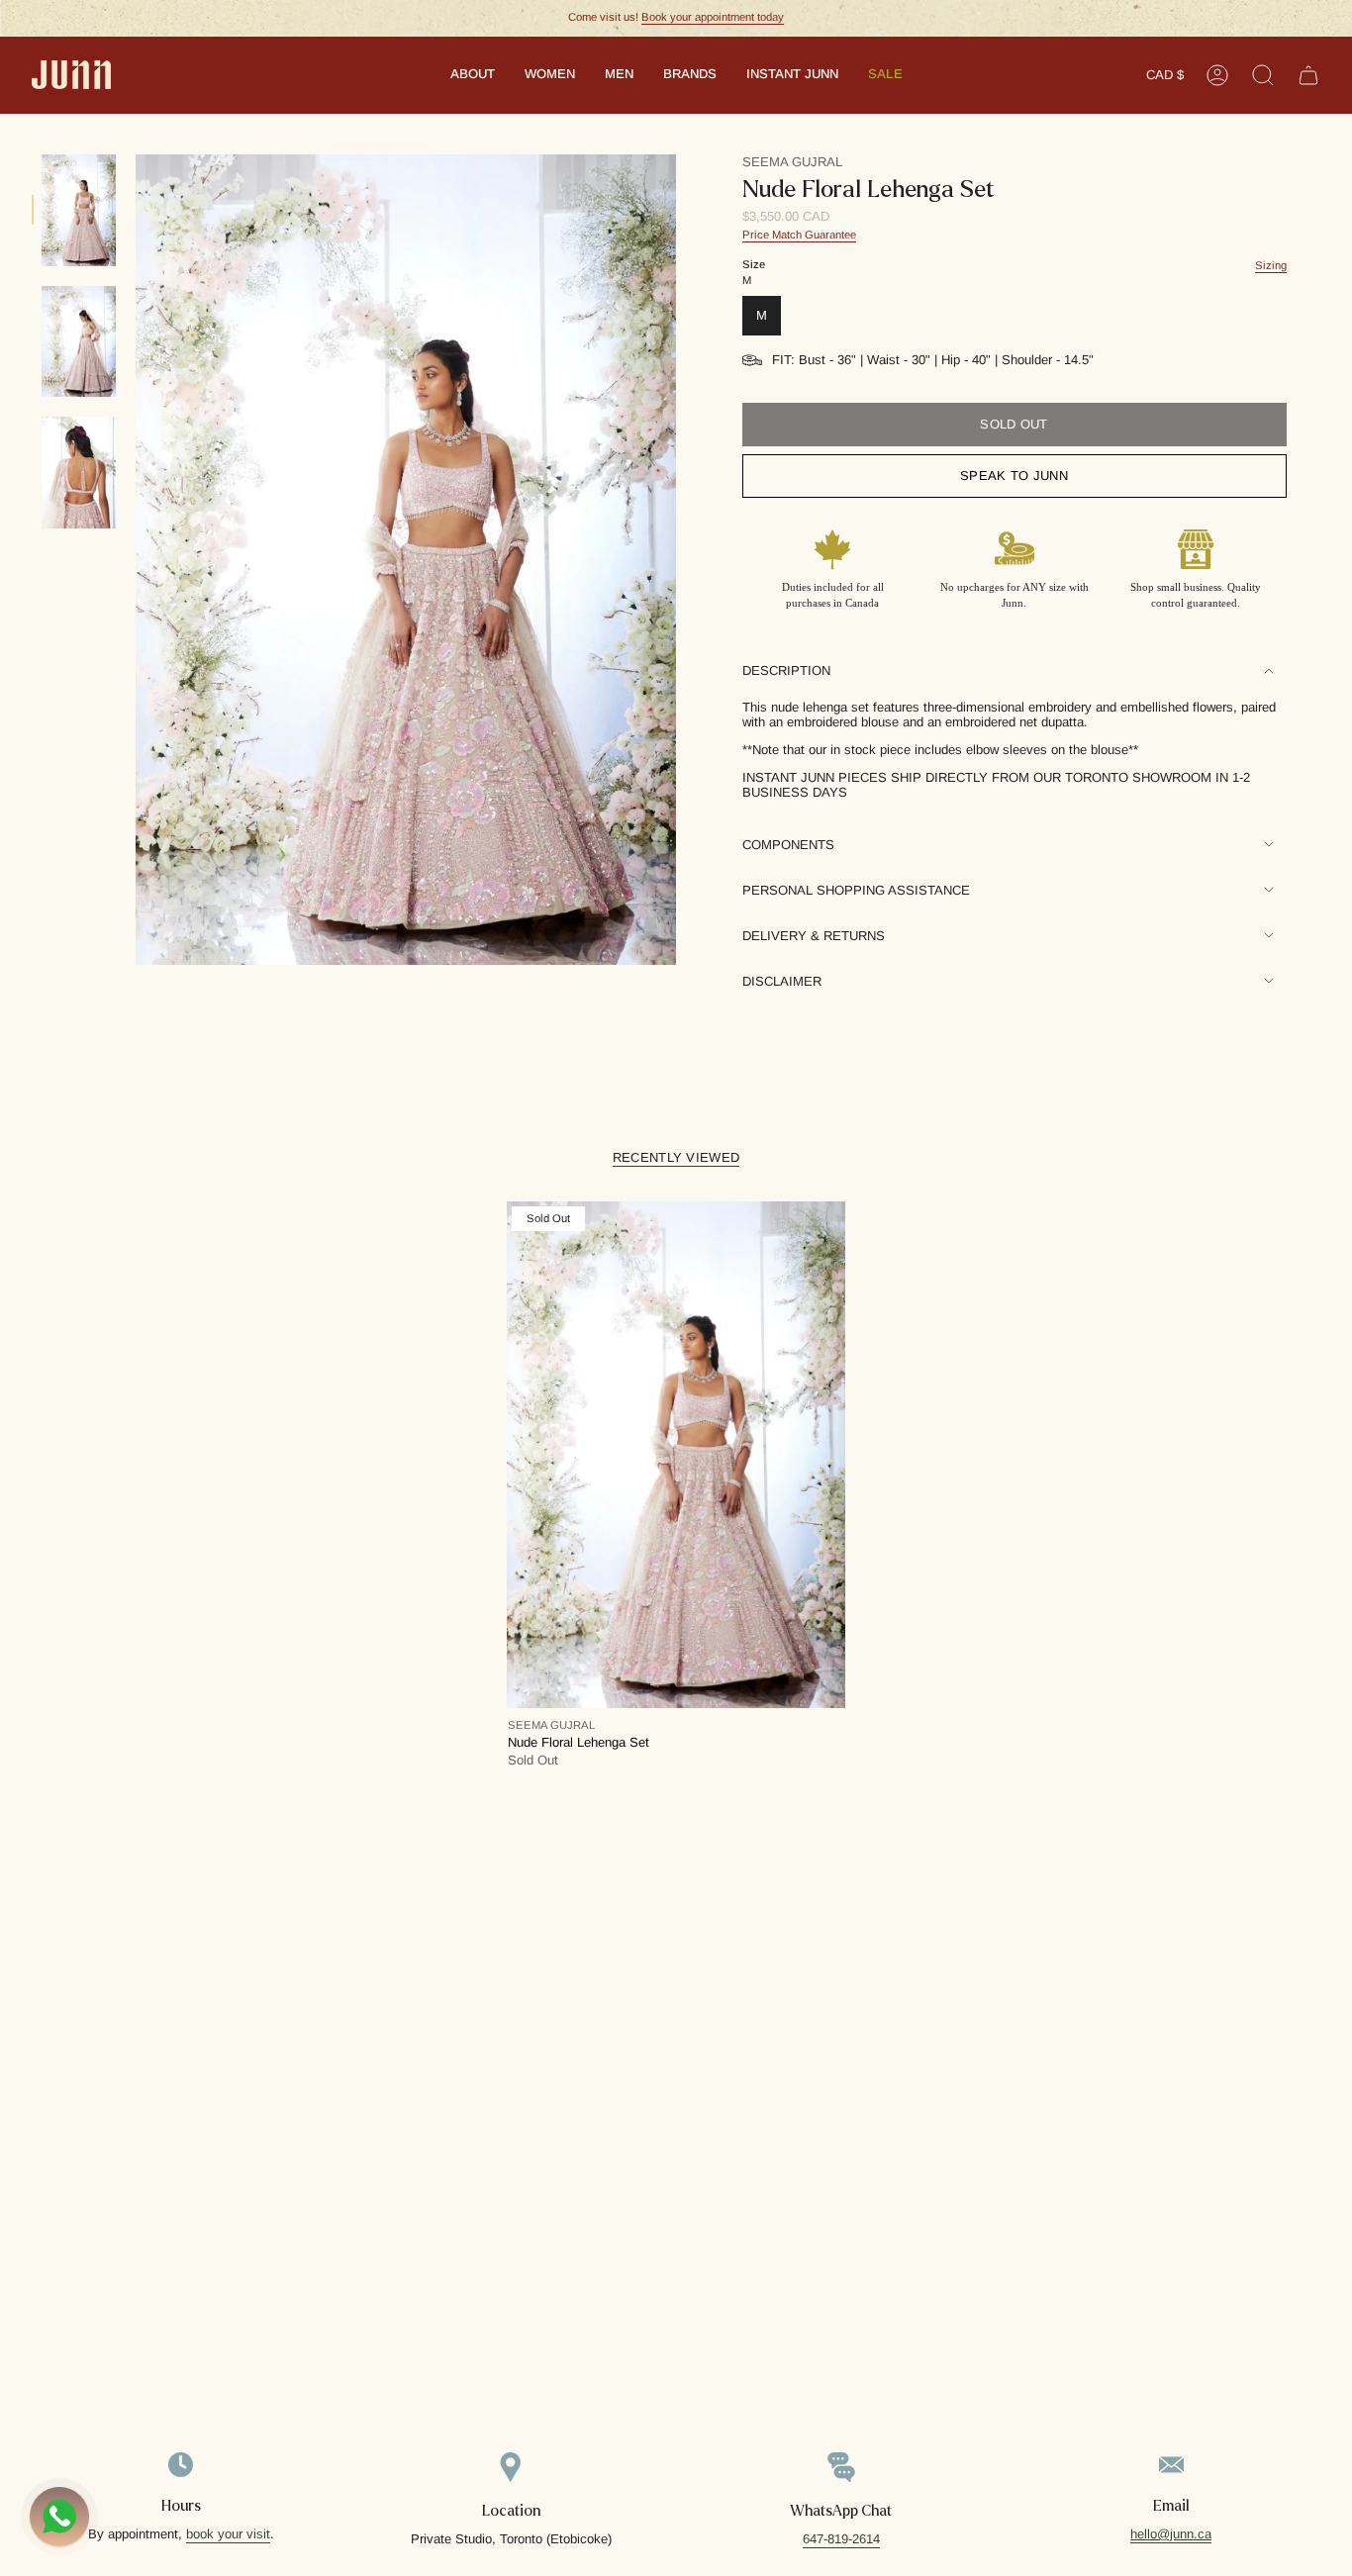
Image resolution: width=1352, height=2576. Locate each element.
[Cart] (1308, 75)
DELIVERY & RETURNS (814, 936)
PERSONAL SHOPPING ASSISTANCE (856, 890)
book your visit (228, 2534)
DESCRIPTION (786, 670)
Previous (136, 560)
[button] (473, 75)
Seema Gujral (792, 162)
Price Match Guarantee (799, 235)
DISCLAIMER (782, 981)
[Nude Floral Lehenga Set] (676, 1455)
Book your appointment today (713, 17)
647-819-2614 (841, 2539)
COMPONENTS (788, 845)
